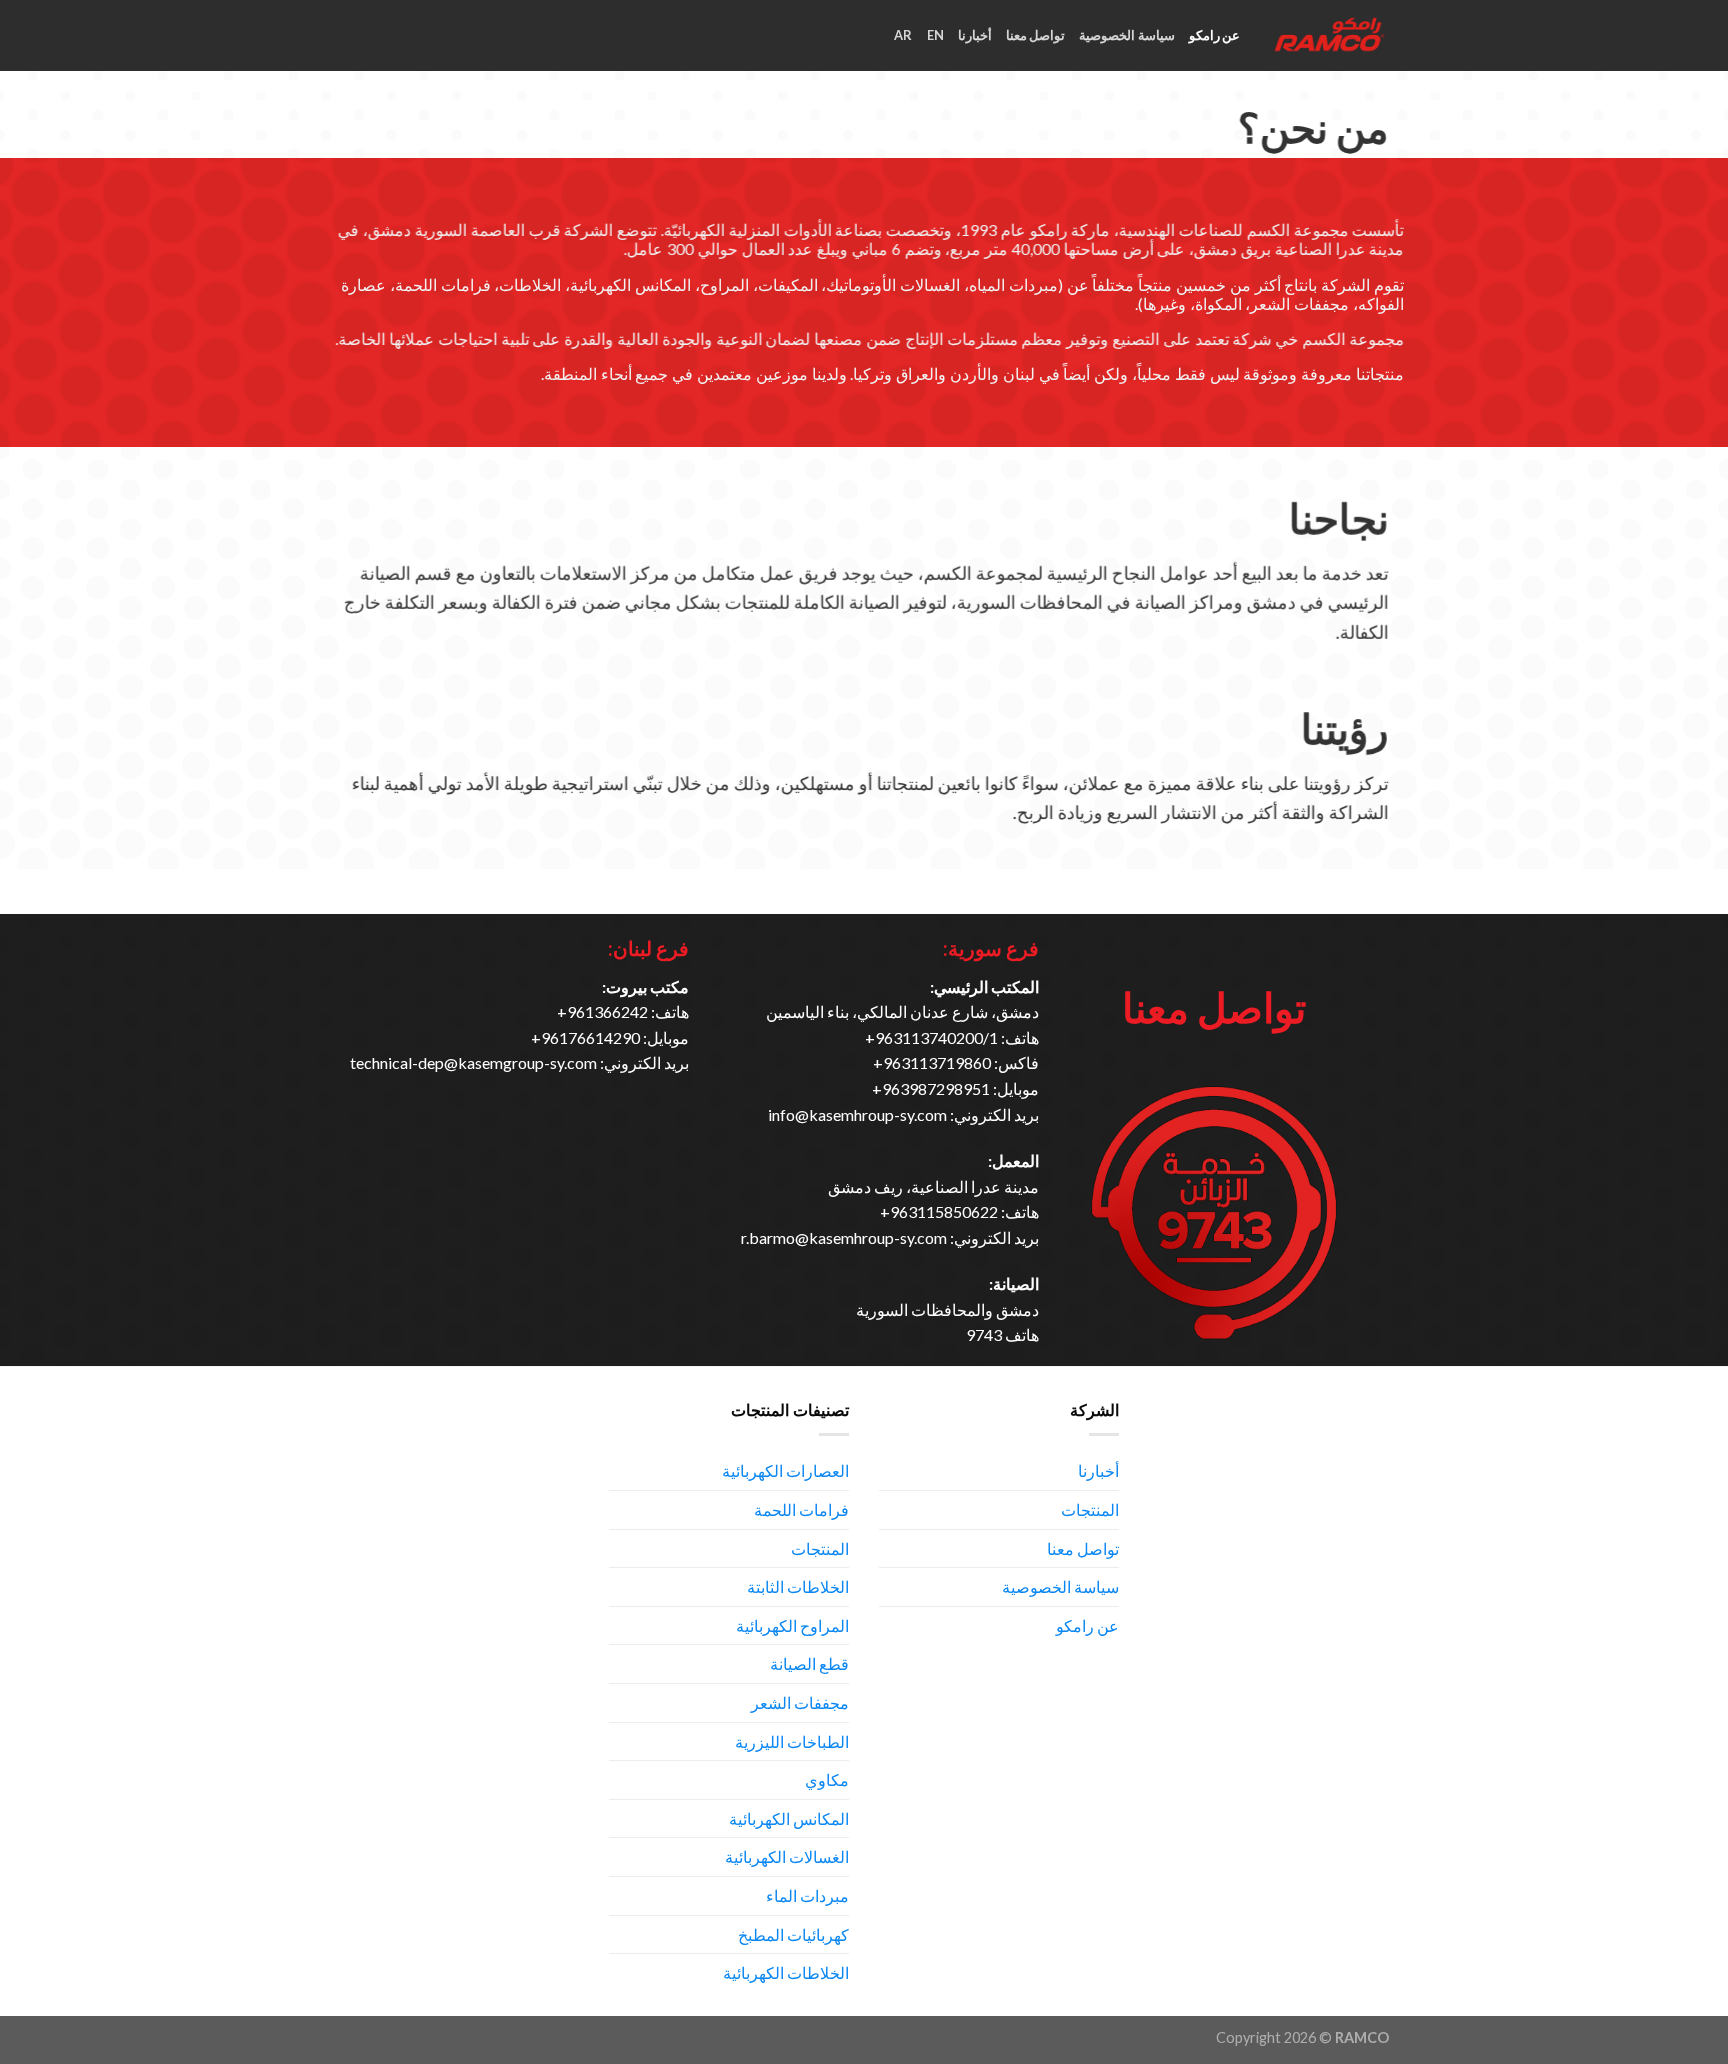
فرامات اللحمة (801, 1509)
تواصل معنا (1035, 35)
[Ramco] (1329, 35)
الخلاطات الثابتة (798, 1586)
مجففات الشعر (800, 1702)
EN (936, 35)
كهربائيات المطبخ (793, 1934)
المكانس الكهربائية (789, 1818)
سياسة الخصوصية (1126, 35)
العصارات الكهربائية (785, 1470)
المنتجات (1090, 1509)
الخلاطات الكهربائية (786, 1972)
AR (903, 35)
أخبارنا (975, 35)
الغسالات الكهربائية (787, 1856)
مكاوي (827, 1779)
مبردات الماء (807, 1895)
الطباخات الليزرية (792, 1741)
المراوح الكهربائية (792, 1625)
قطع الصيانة (809, 1663)
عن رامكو (1214, 35)
